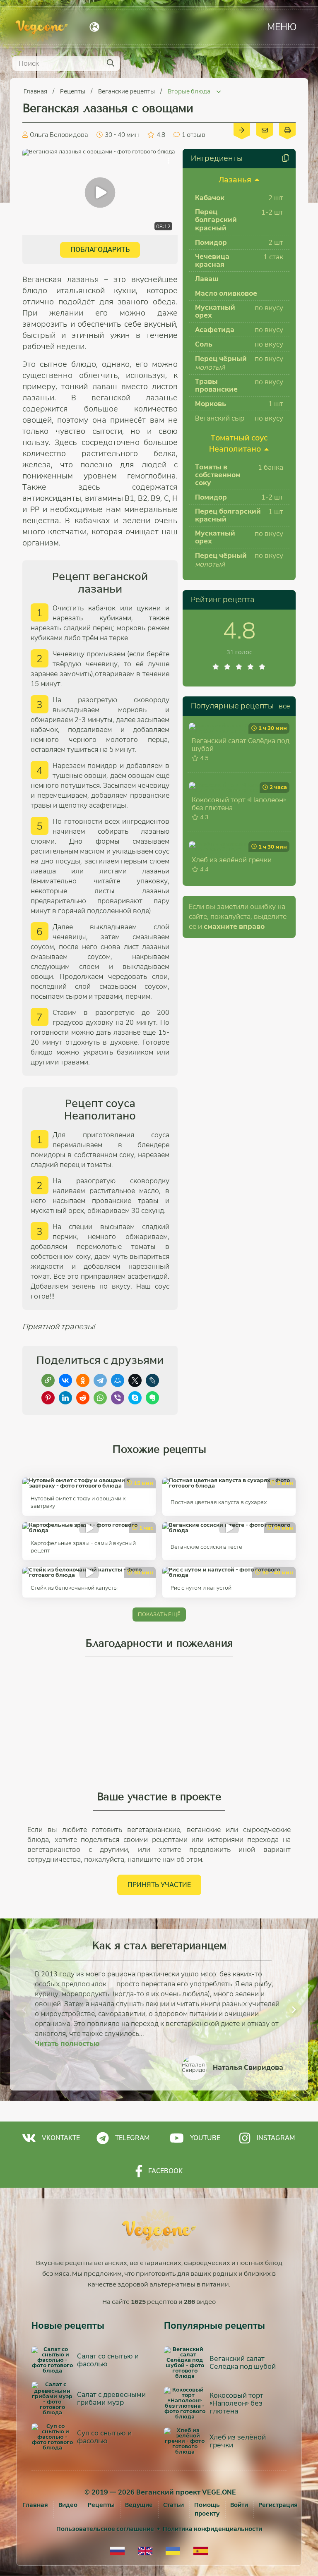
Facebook (165, 2171)
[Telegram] (100, 1380)
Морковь (211, 404)
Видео (68, 2505)
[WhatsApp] (100, 1398)
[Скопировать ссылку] (48, 1380)
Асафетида (215, 330)
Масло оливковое (226, 293)
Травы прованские (216, 385)
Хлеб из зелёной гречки (232, 860)
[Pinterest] (48, 1398)
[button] (24, 2009)
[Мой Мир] (118, 1380)
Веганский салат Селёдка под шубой (241, 745)
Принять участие (159, 1885)
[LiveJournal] (152, 1380)
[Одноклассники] (83, 1380)
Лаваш (207, 279)
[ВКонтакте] (65, 1380)
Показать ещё (159, 1614)
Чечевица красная (212, 261)
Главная (36, 91)
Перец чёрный (221, 359)
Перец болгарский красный (216, 220)
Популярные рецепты (232, 706)
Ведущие (139, 2505)
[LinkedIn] (65, 1398)
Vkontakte (61, 2138)
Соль (204, 344)
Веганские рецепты (127, 91)
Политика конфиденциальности (212, 2529)
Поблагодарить (100, 250)
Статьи (173, 2505)
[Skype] (135, 1398)
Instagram (276, 2138)
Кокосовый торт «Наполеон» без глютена (239, 804)
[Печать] (287, 129)
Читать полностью (67, 2044)
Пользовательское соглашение (105, 2529)
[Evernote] (152, 1398)
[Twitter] (135, 1380)
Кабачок (210, 198)
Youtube (205, 2138)
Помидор (211, 243)
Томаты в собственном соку (218, 475)
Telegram (132, 2138)
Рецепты (73, 91)
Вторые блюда (190, 91)
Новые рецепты (68, 2326)
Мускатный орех (215, 311)
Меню (282, 27)
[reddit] (83, 1398)
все (284, 706)
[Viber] (118, 1398)
